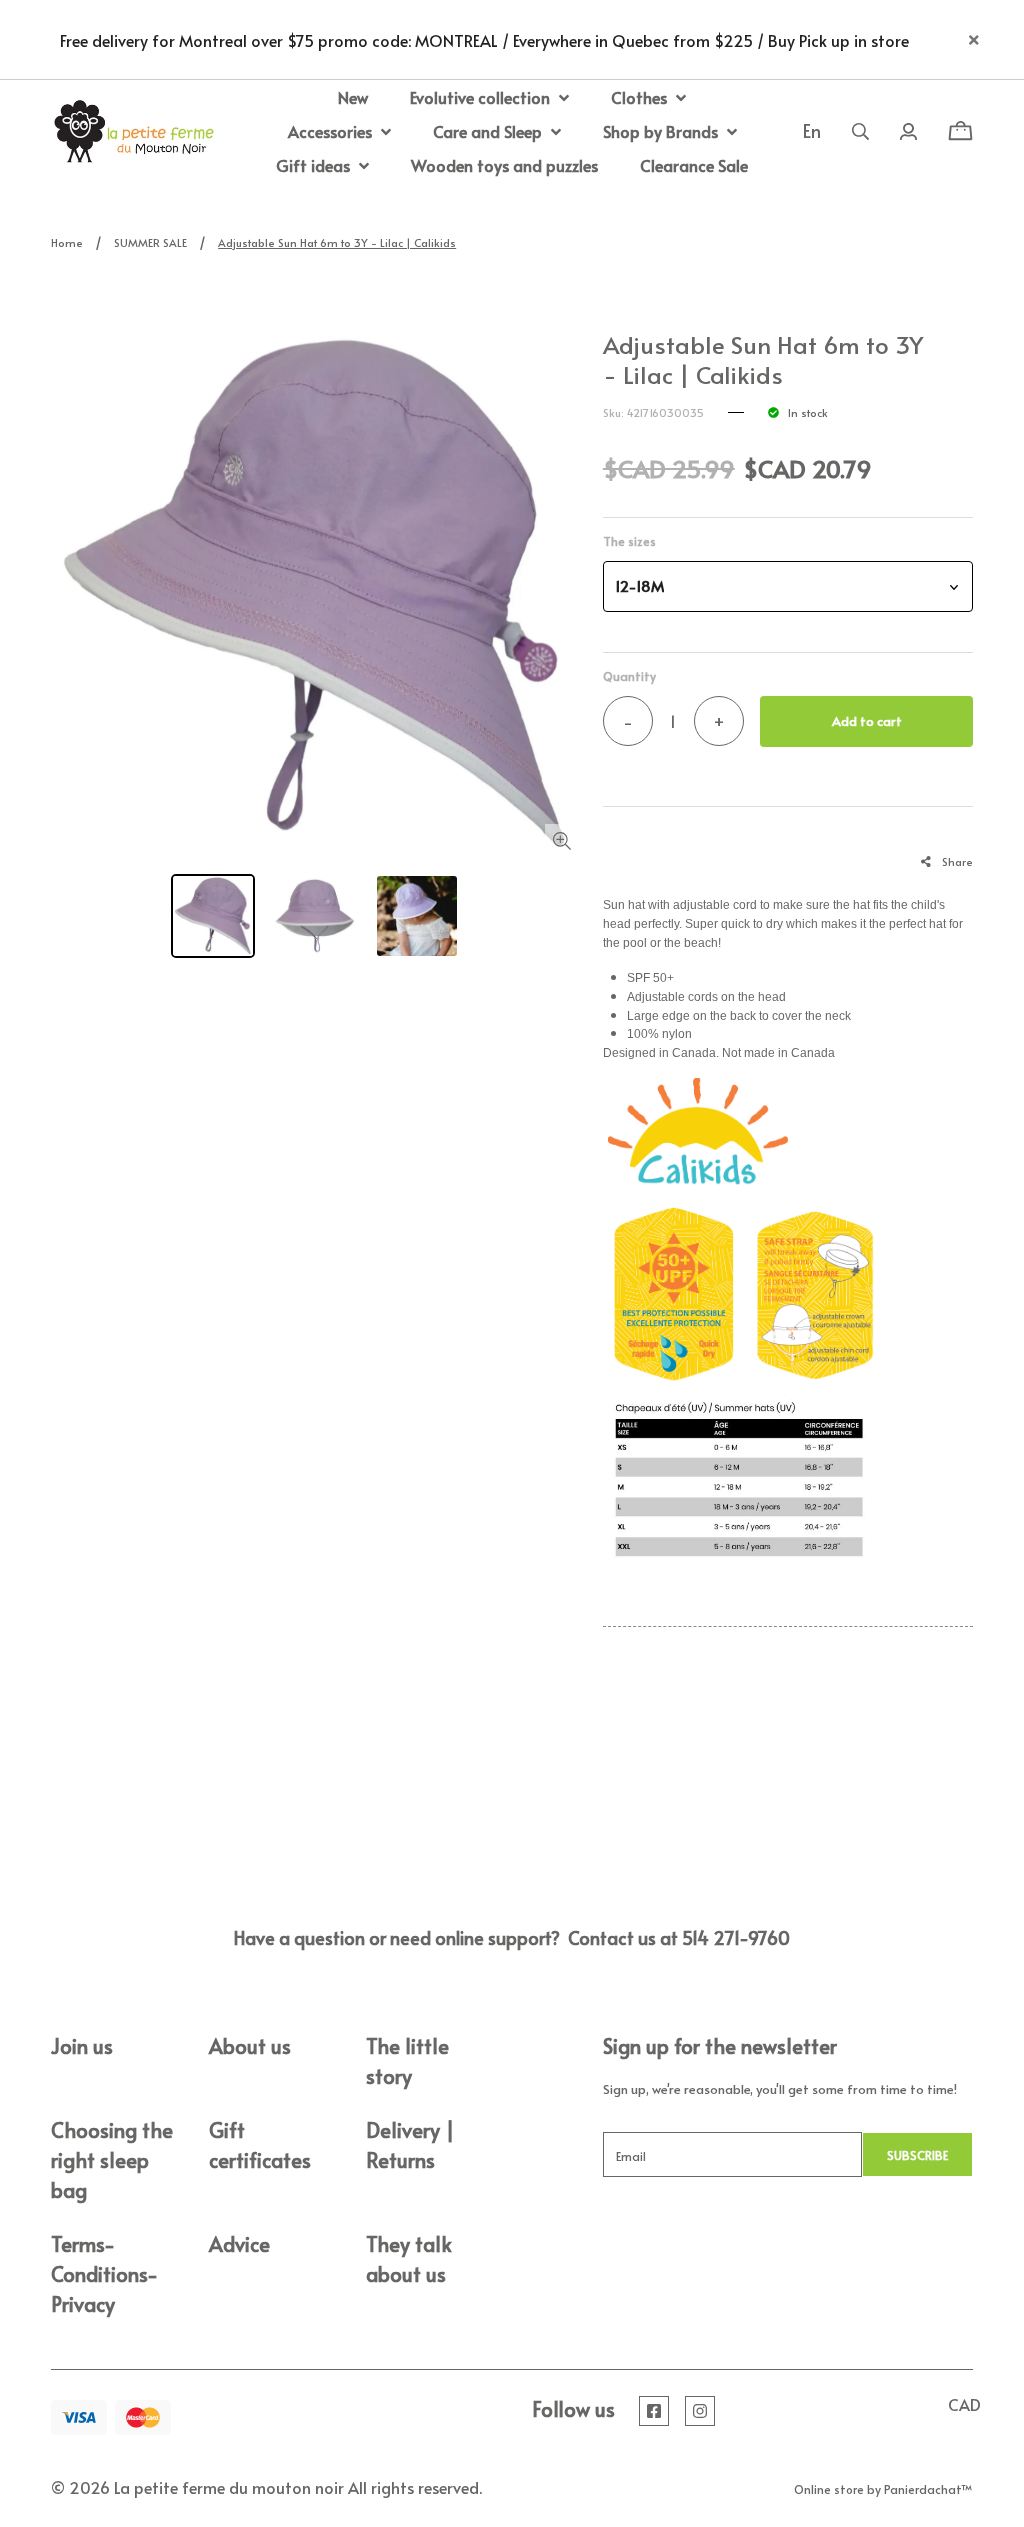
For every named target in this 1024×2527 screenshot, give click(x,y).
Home (67, 242)
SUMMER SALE (150, 242)
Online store (829, 2489)
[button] (788, 586)
